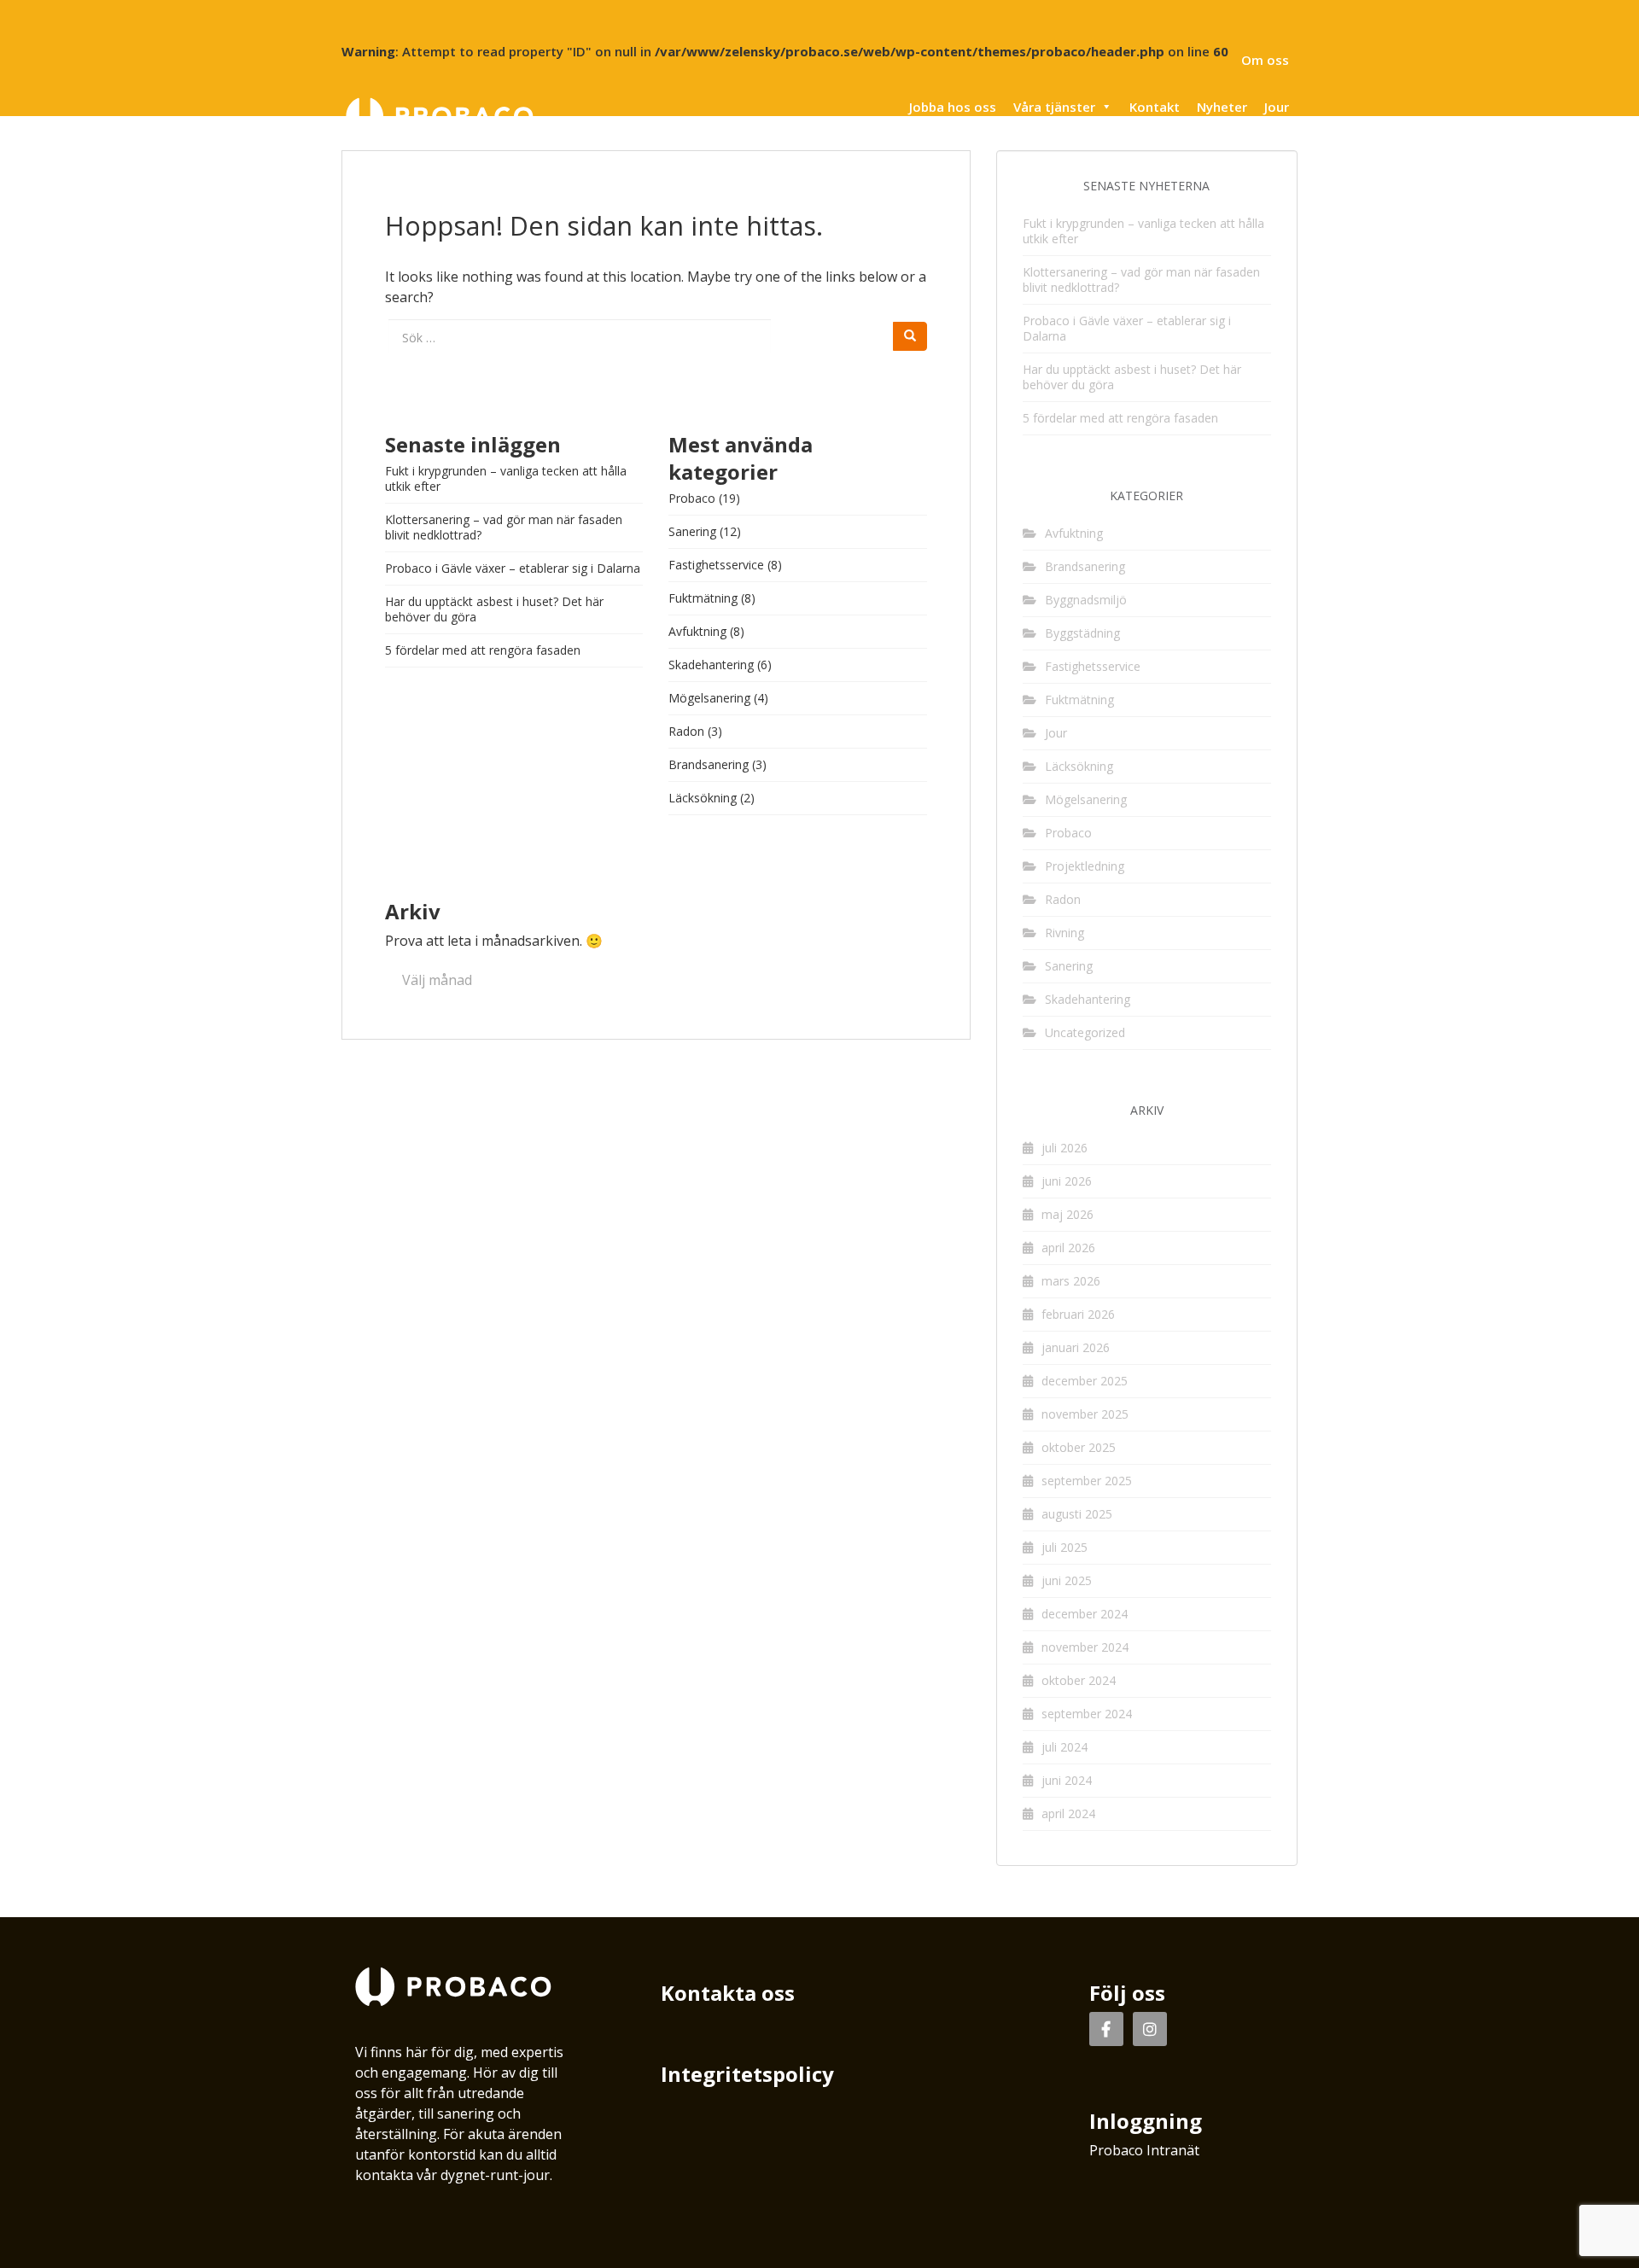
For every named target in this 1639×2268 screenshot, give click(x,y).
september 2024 (1087, 1714)
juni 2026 (1067, 1181)
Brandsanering (709, 764)
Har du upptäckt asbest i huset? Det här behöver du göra (494, 609)
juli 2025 (1064, 1547)
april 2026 (1068, 1248)
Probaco (692, 498)
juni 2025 (1067, 1580)
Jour (1277, 107)
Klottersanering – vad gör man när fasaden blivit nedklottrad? (504, 527)
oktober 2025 (1079, 1447)
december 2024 (1085, 1614)
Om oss (1265, 60)
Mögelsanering (709, 698)
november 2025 (1085, 1414)
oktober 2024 (1079, 1680)
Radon (686, 731)
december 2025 (1085, 1381)
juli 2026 (1064, 1148)
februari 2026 (1078, 1314)
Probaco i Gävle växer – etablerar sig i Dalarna (513, 568)
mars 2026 (1071, 1281)
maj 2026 (1067, 1214)
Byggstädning (1082, 633)
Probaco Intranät (1144, 2150)
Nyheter (1222, 107)
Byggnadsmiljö (1086, 600)
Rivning (1064, 933)
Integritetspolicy (747, 2074)
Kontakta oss (728, 1993)
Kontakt (1155, 107)
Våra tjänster (1054, 107)
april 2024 (1068, 1813)
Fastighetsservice (716, 565)
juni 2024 (1067, 1780)
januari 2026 (1076, 1347)
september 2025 (1087, 1481)
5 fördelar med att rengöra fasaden (483, 650)
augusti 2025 (1077, 1514)
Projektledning (1085, 866)
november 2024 (1085, 1647)
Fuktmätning (703, 598)
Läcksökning (703, 798)
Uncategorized (1085, 1032)
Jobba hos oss (953, 107)
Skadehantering (711, 665)
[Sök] (910, 336)
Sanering (692, 531)
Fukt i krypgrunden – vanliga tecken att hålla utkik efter (506, 478)
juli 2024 (1064, 1747)
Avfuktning (697, 631)
